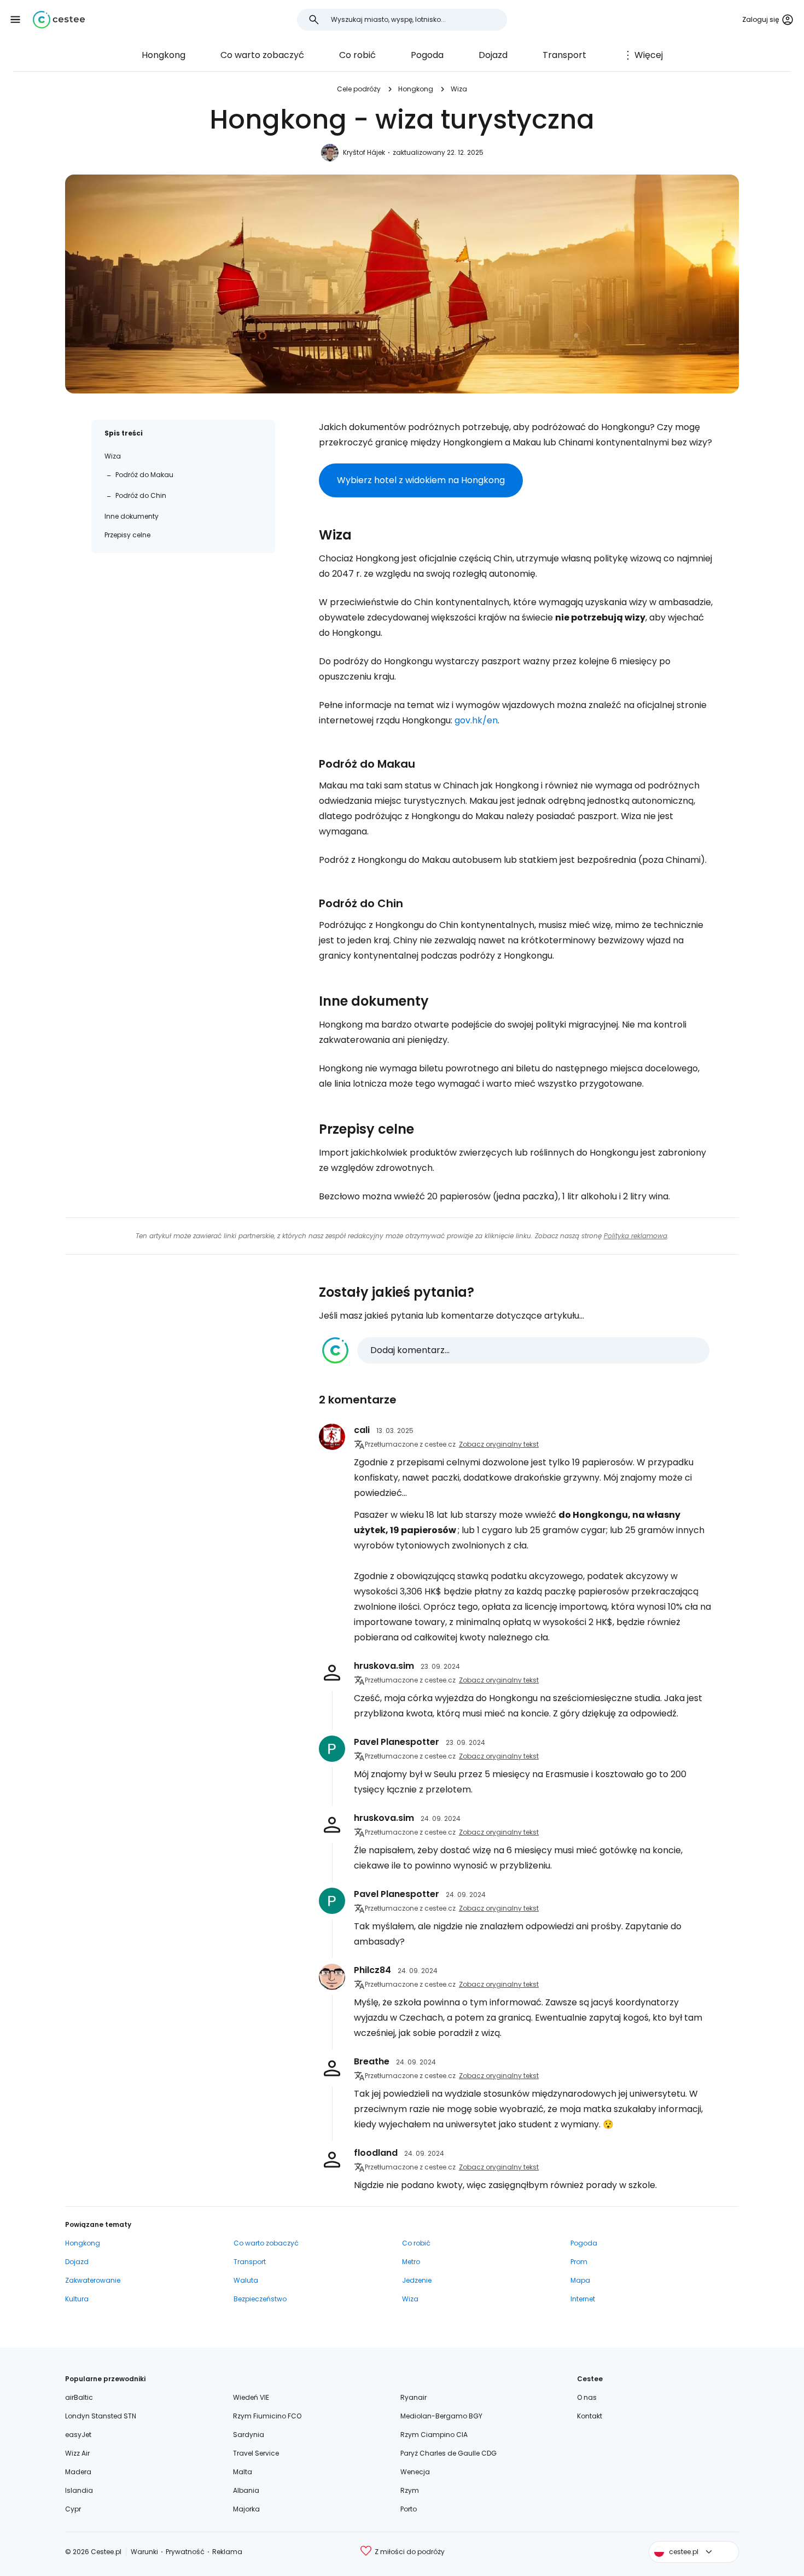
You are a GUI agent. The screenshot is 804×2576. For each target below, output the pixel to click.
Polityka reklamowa (636, 1236)
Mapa (580, 2280)
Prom (579, 2262)
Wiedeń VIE (251, 2397)
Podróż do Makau (144, 475)
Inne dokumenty (132, 516)
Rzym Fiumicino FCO (267, 2416)
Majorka (246, 2509)
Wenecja (415, 2472)
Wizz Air (77, 2453)
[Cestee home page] (59, 20)
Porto (409, 2509)
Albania (246, 2490)
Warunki (144, 2552)
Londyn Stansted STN (101, 2416)
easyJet (78, 2435)
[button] (15, 20)
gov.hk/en (476, 720)
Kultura (77, 2299)
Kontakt (590, 2416)
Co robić (357, 55)
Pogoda (427, 55)
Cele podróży (359, 89)
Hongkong (164, 55)
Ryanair (413, 2397)
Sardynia (249, 2435)
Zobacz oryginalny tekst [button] (499, 1444)
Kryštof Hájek (364, 152)
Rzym (410, 2490)
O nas (587, 2397)
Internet (583, 2299)
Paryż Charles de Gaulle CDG (448, 2453)
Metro (411, 2262)
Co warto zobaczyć (262, 55)
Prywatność (185, 2552)
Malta (243, 2472)
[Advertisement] (183, 643)
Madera (78, 2472)
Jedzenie (417, 2280)
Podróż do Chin (141, 495)
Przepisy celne (127, 535)
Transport (564, 55)
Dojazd (493, 55)
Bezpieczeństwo (260, 2299)
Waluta (246, 2280)
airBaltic (79, 2397)
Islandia (79, 2490)
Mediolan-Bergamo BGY (441, 2416)
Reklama (227, 2552)
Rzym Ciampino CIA (434, 2435)
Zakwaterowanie (93, 2280)
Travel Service (256, 2453)
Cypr (73, 2509)
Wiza (459, 89)
